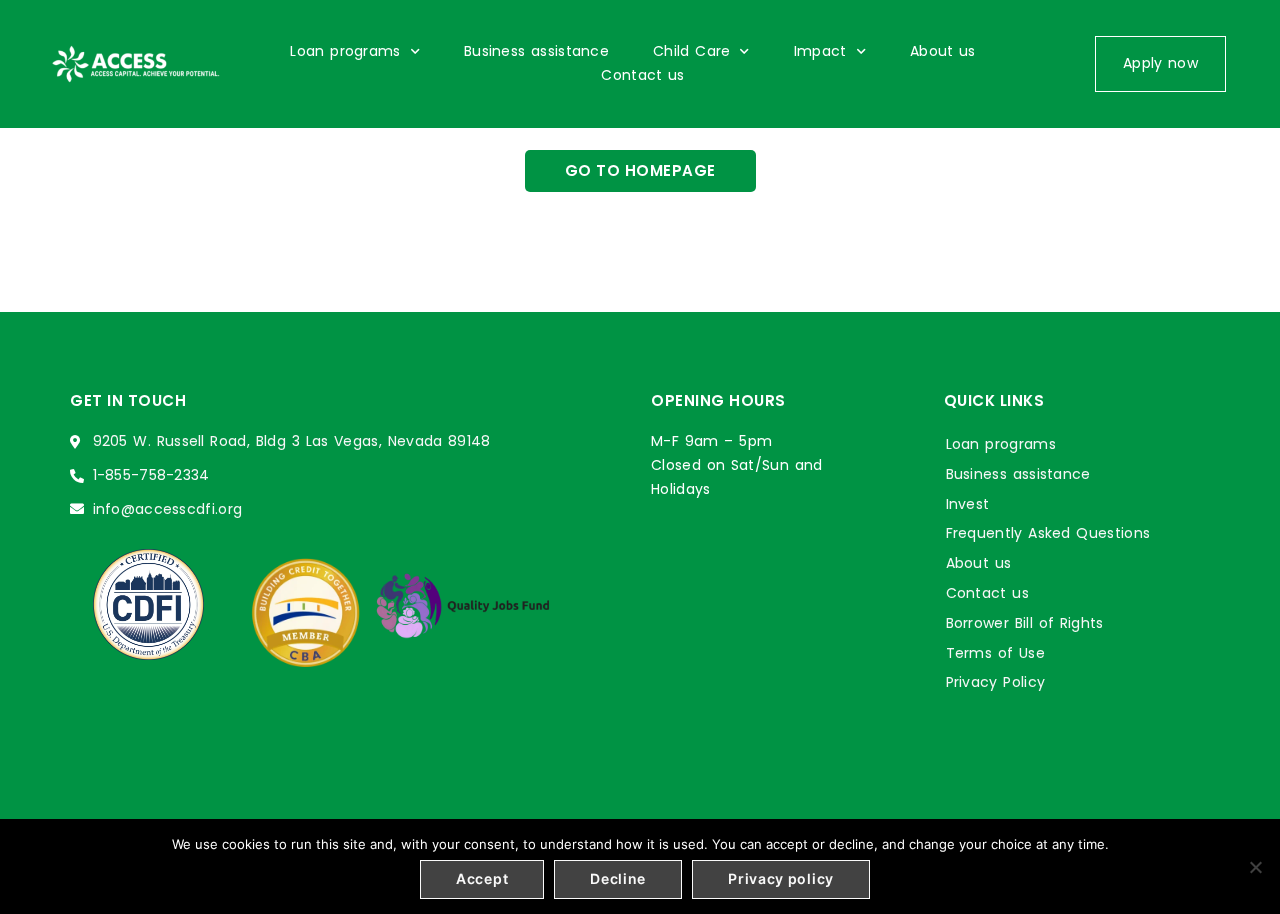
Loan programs (345, 51)
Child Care (691, 51)
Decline (618, 878)
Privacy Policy (996, 682)
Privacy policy (781, 878)
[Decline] (1255, 867)
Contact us (642, 75)
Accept (482, 878)
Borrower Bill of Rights (1025, 623)
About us (943, 51)
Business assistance (536, 51)
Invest (968, 504)
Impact (820, 51)
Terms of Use (995, 653)
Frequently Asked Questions (1048, 533)
